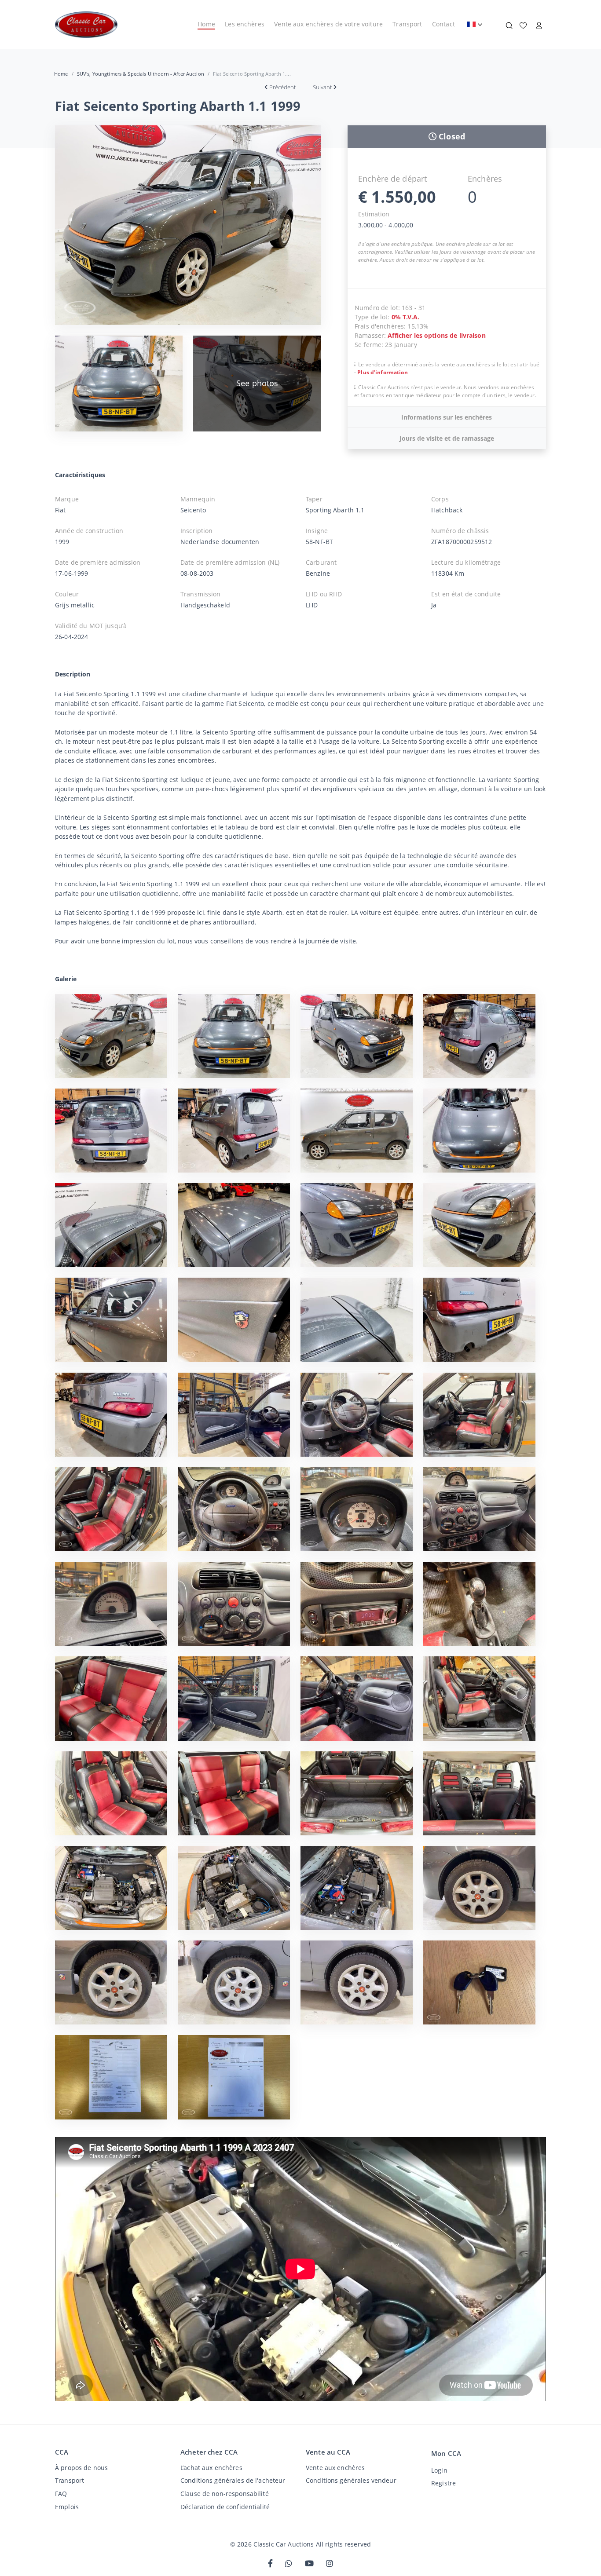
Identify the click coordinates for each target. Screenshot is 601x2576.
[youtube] (309, 2564)
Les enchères (245, 24)
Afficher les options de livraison (436, 335)
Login (439, 2470)
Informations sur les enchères (447, 417)
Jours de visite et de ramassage (447, 438)
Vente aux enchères (335, 2468)
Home (206, 24)
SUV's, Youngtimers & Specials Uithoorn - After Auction (141, 74)
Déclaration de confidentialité (225, 2507)
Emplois (67, 2507)
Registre (443, 2483)
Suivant (322, 87)
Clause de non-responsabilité (225, 2494)
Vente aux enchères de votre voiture (328, 24)
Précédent (282, 87)
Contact (443, 24)
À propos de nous (81, 2468)
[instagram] (330, 2564)
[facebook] (270, 2564)
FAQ (61, 2494)
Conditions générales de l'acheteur (233, 2480)
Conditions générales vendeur (351, 2480)
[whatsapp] (289, 2564)
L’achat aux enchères (211, 2468)
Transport (407, 24)
